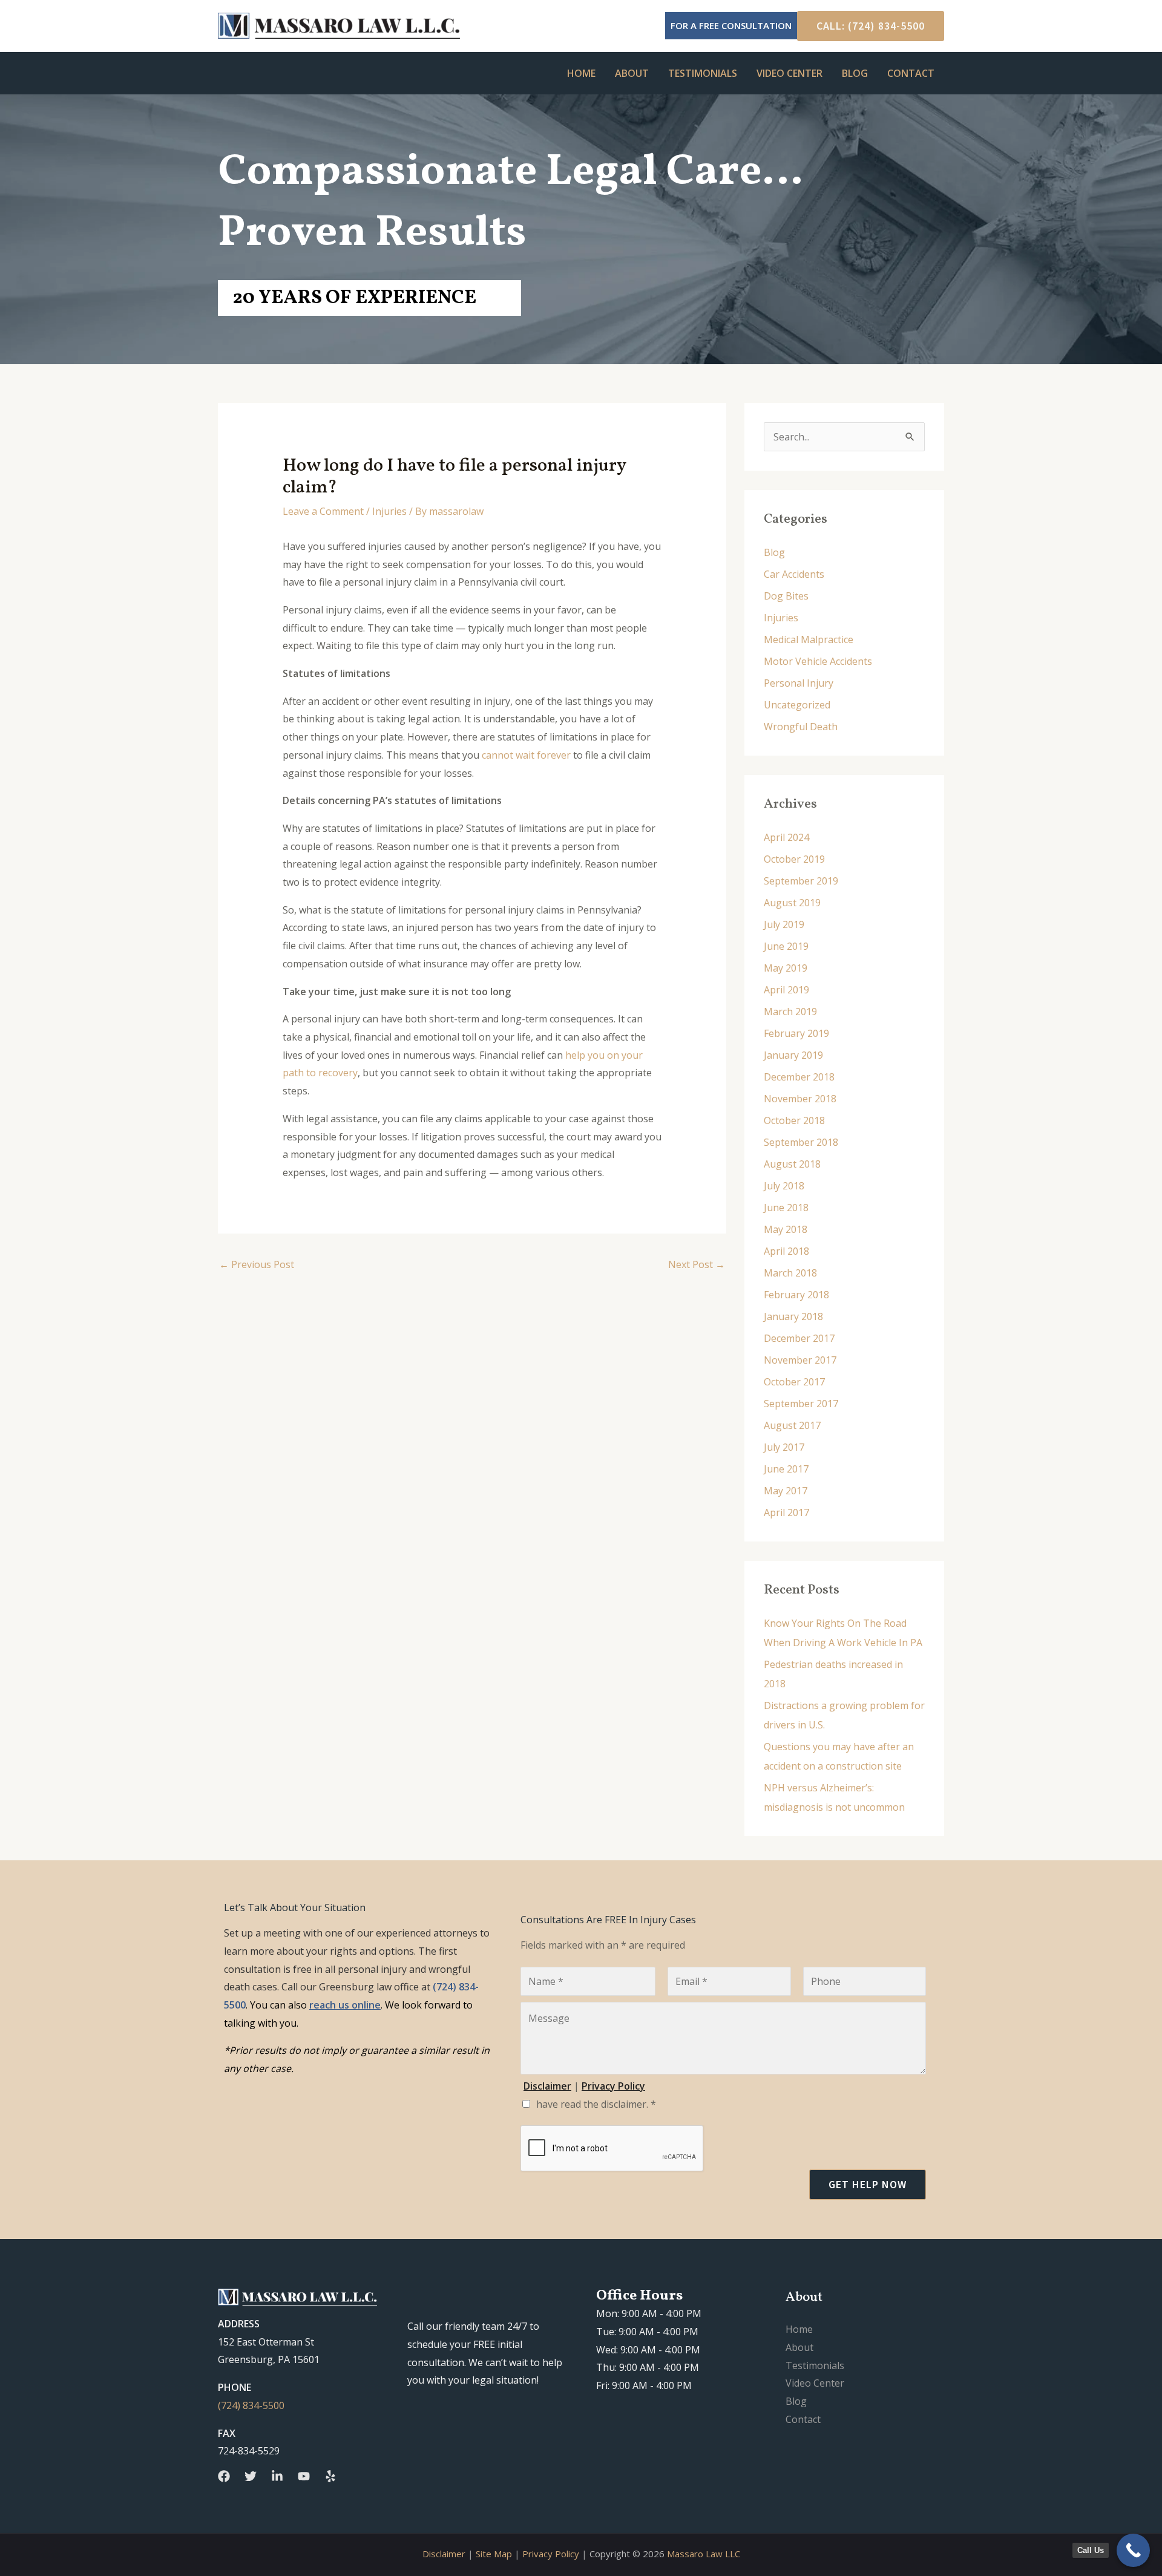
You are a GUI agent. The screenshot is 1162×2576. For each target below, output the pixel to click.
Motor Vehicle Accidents (818, 661)
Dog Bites (786, 596)
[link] (345, 2005)
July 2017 (784, 1447)
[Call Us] (1133, 2550)
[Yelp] (330, 2476)
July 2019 (784, 924)
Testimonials (703, 73)
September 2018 (801, 1142)
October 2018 (794, 1120)
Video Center (789, 73)
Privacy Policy (551, 2554)
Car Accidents (794, 574)
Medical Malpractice (809, 639)
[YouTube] (304, 2476)
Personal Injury (799, 683)
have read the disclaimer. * (596, 2104)
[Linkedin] (277, 2476)
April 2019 (786, 990)
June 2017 (786, 1469)
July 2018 (784, 1186)
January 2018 (793, 1316)
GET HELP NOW (868, 2184)
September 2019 (801, 881)
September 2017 (801, 1404)
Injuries (389, 511)
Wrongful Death (801, 727)
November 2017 (800, 1360)
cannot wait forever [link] (526, 755)
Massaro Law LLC (704, 2554)
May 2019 (786, 968)
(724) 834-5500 (251, 2405)
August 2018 (792, 1164)
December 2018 (799, 1077)
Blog (855, 73)
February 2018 (796, 1295)
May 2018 (786, 1229)
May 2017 (786, 1491)
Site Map (494, 2554)
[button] (866, 26)
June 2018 (786, 1208)
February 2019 (796, 1033)
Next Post (697, 1264)
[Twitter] (251, 2476)
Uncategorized (797, 705)
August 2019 (792, 903)
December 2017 (799, 1338)
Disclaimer (444, 2554)
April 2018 (786, 1251)
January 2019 (793, 1055)
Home (581, 73)
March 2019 (790, 1012)
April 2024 (786, 837)
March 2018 (790, 1273)
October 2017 (794, 1382)
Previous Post (257, 1264)
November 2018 (800, 1099)
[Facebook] (224, 2476)
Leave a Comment (323, 511)
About (632, 73)
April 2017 (786, 1512)
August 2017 (792, 1425)
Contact (911, 73)
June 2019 (786, 946)
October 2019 (794, 859)
